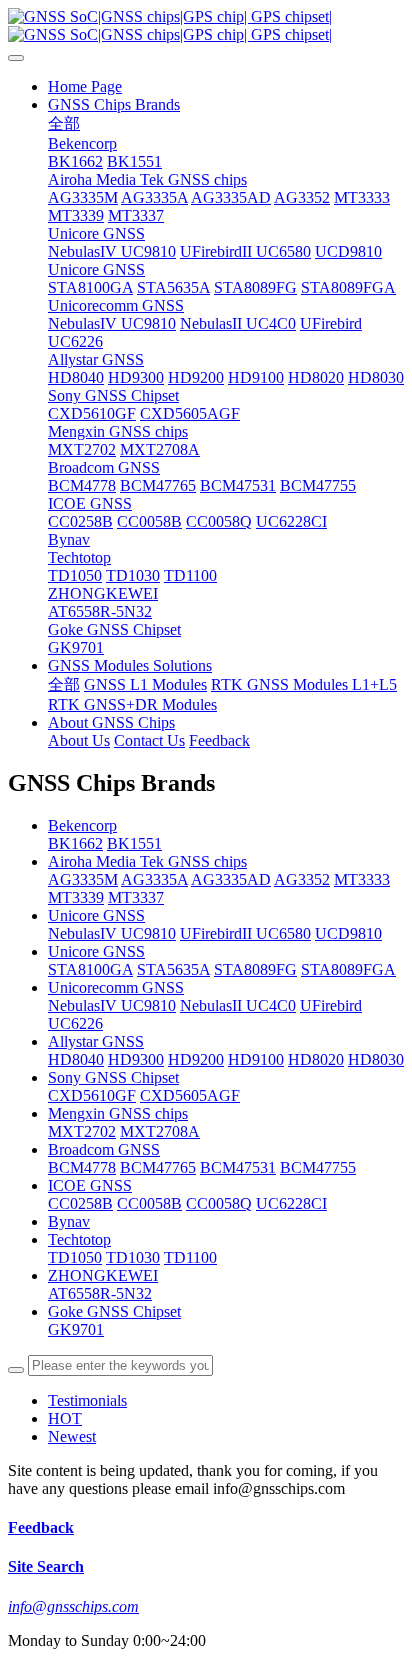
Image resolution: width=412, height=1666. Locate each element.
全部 (64, 123)
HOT (65, 1418)
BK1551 (134, 843)
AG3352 (302, 879)
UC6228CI (291, 1203)
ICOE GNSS (90, 1185)
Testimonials (87, 1400)
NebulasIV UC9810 (112, 933)
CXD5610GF (92, 1095)
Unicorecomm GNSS (116, 987)
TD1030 (133, 1257)
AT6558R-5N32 (100, 1293)
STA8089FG (255, 969)
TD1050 (75, 1257)
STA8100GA (90, 969)
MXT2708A (160, 1131)
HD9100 (256, 1059)
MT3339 (76, 897)
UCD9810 (348, 933)
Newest (72, 1436)
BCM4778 (82, 1167)
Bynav (69, 1221)
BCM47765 (158, 1167)
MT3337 (136, 897)
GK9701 (76, 1329)
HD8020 (316, 1059)
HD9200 (196, 1059)
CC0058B (149, 1203)
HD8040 (76, 1059)
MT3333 (362, 879)
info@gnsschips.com (73, 1606)
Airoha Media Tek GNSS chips (147, 861)
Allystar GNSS (96, 1041)
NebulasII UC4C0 (238, 1005)
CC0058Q (219, 1203)
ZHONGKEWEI (103, 1275)
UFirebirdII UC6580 (245, 933)
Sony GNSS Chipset (113, 1077)
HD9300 (136, 1059)
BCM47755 (318, 1167)
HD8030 (376, 1059)
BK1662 (75, 843)
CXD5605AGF (190, 1095)
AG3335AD (231, 879)
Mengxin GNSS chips (118, 1113)
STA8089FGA (348, 969)
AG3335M (83, 879)
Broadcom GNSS (104, 1149)
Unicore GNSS (96, 915)
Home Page (85, 86)
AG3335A (154, 879)
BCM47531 (238, 1167)
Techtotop (79, 1239)
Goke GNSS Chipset (114, 1311)
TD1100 (190, 1257)
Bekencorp (82, 825)
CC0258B (80, 1203)
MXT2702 (82, 1131)
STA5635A (173, 969)
